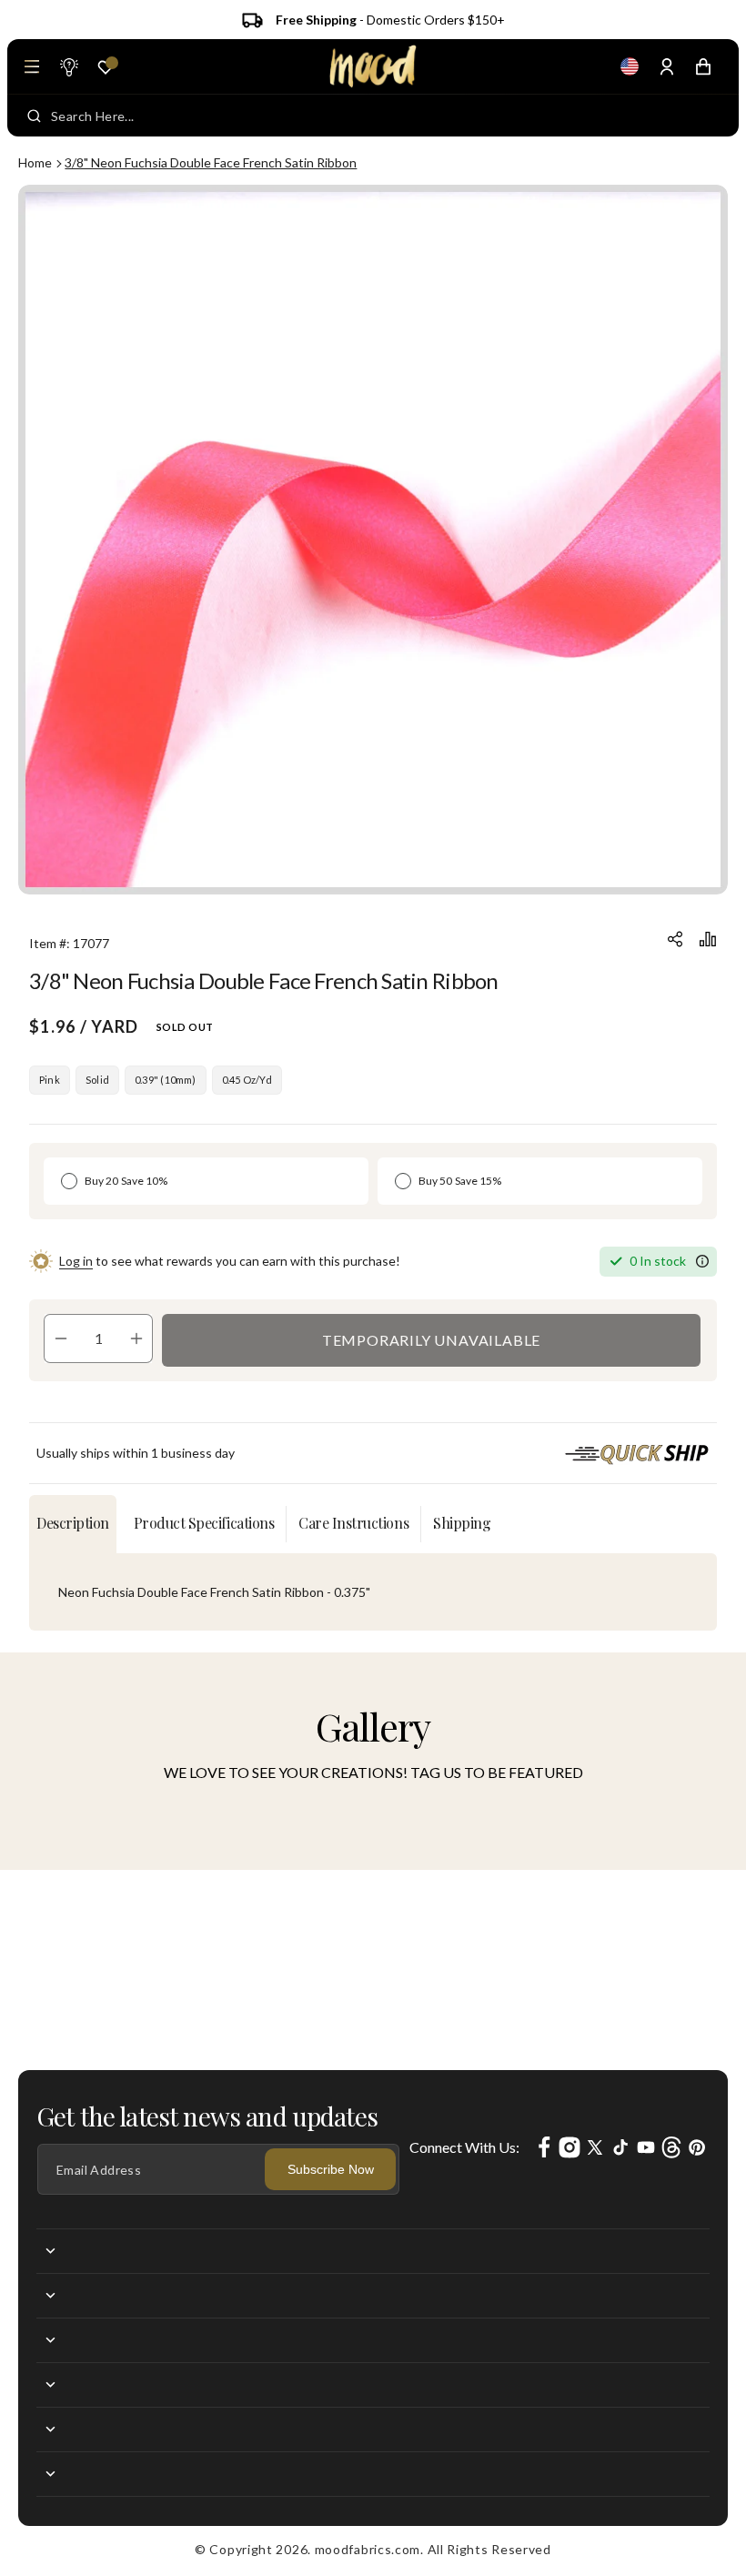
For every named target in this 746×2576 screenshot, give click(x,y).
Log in (76, 1261)
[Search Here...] (34, 116)
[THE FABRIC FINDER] (68, 66)
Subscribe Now (331, 2169)
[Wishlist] (106, 67)
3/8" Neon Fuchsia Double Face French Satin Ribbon (211, 162)
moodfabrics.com (368, 2549)
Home (35, 162)
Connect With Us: (464, 2147)
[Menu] (32, 66)
